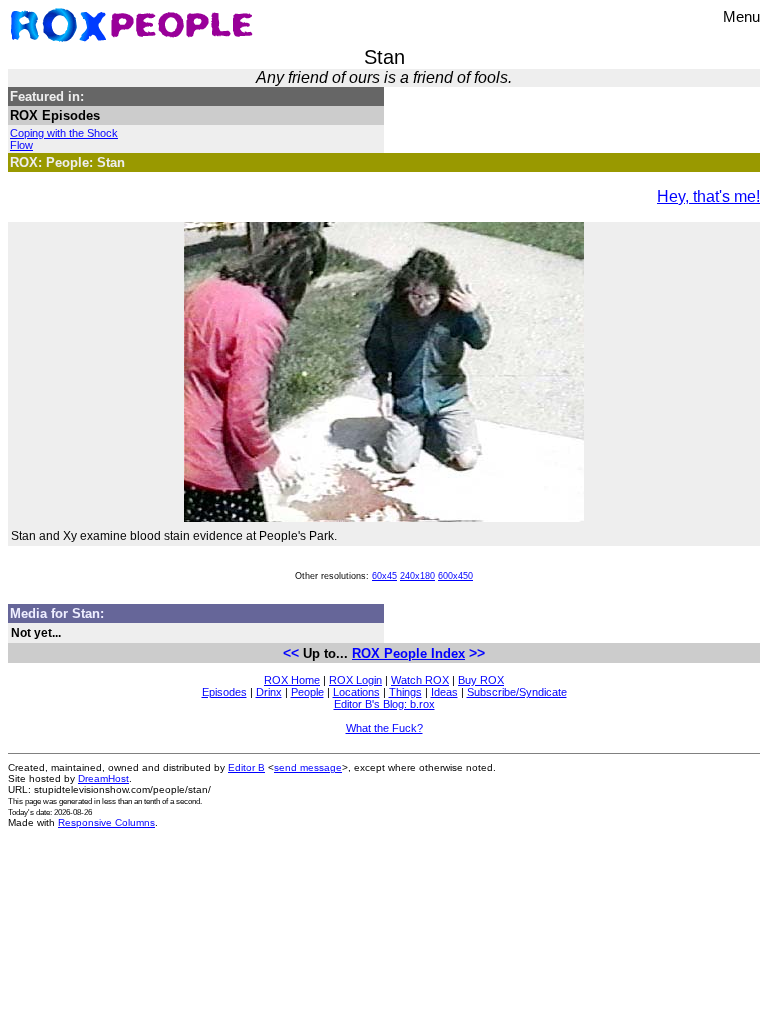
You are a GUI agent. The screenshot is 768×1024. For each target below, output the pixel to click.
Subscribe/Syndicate (517, 692)
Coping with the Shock (64, 133)
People (307, 692)
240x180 (417, 576)
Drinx (269, 692)
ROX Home (292, 680)
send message (308, 767)
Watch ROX (420, 680)
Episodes (224, 692)
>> (477, 653)
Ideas (444, 692)
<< (291, 653)
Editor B (246, 767)
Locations (356, 692)
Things (405, 692)
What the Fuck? (384, 728)
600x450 (455, 576)
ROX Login (355, 680)
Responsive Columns (106, 822)
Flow (21, 145)
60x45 (384, 576)
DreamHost (103, 778)
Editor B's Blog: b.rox (384, 704)
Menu (741, 16)
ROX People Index (408, 653)
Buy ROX (481, 680)
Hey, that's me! (708, 196)
